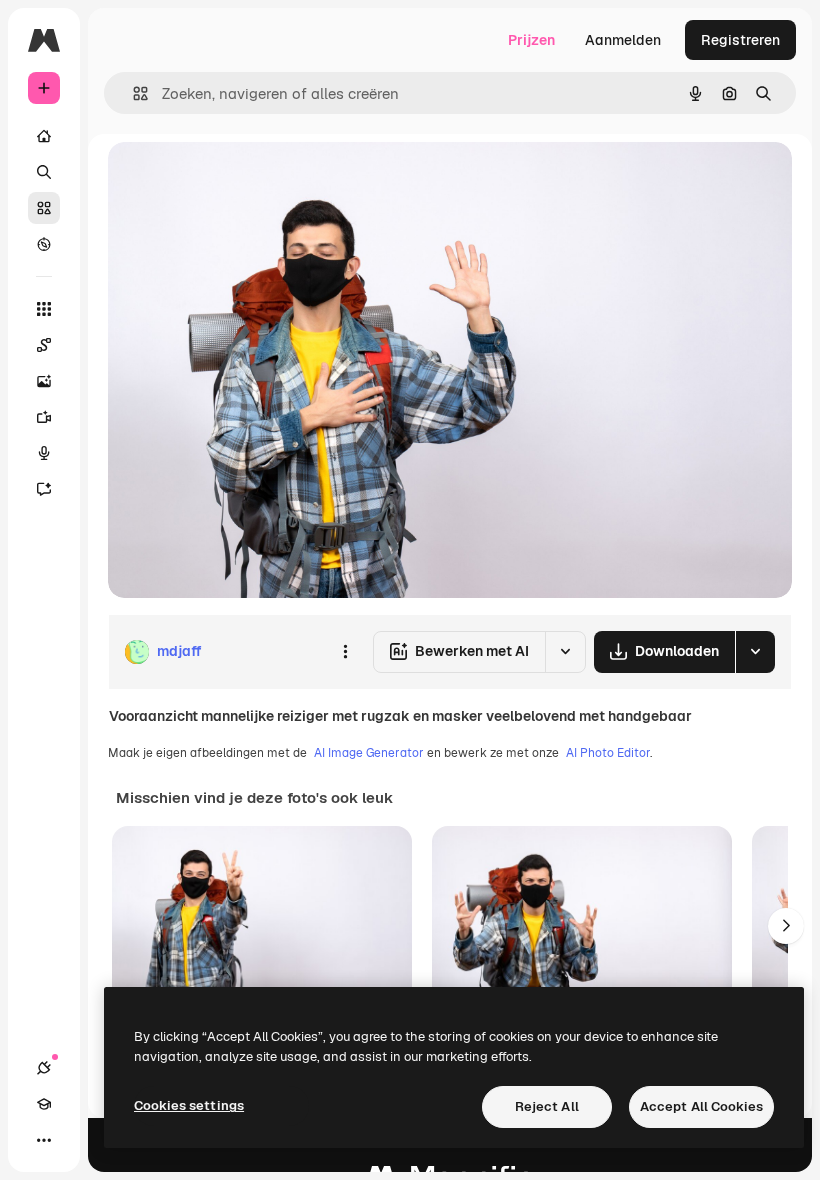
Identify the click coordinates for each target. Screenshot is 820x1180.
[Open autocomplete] (132, 93)
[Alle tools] (44, 309)
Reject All (547, 1106)
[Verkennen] (44, 244)
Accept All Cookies (701, 1106)
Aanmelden (623, 40)
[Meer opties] (345, 652)
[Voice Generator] (44, 453)
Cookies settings (189, 1105)
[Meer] (44, 1140)
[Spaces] (44, 345)
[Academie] (44, 1104)
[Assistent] (44, 489)
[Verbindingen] (44, 1068)
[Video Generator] (44, 417)
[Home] (44, 136)
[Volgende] (786, 926)
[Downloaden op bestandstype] (755, 652)
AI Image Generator (369, 753)
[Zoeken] (44, 172)
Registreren (740, 40)
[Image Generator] (44, 381)
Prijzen (531, 40)
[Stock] (44, 208)
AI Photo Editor (608, 753)
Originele (239, 179)
